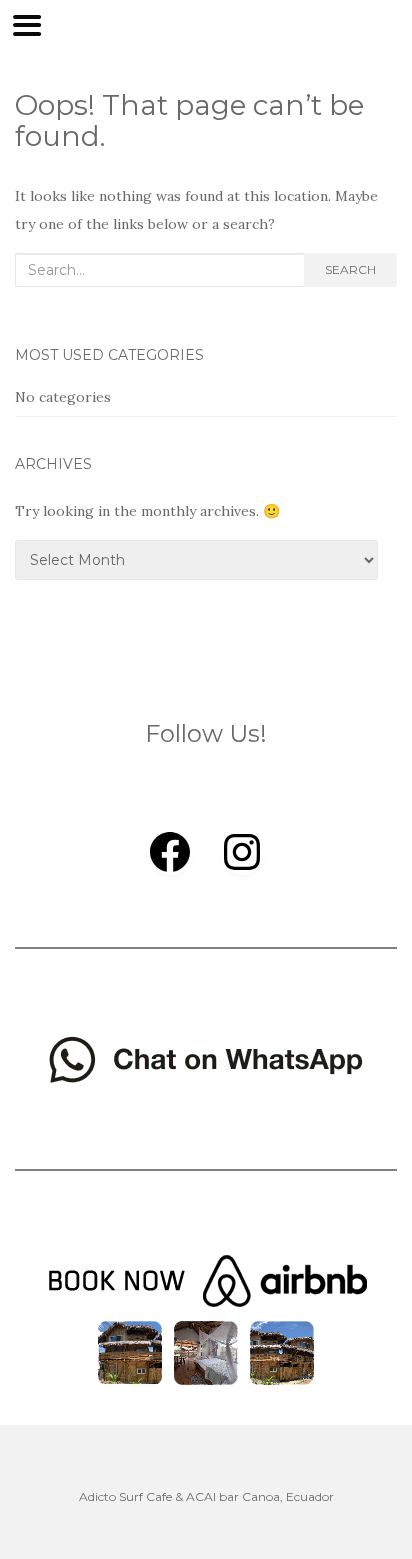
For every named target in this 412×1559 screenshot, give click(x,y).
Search (350, 269)
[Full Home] (130, 1351)
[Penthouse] (206, 1351)
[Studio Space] (282, 1351)
